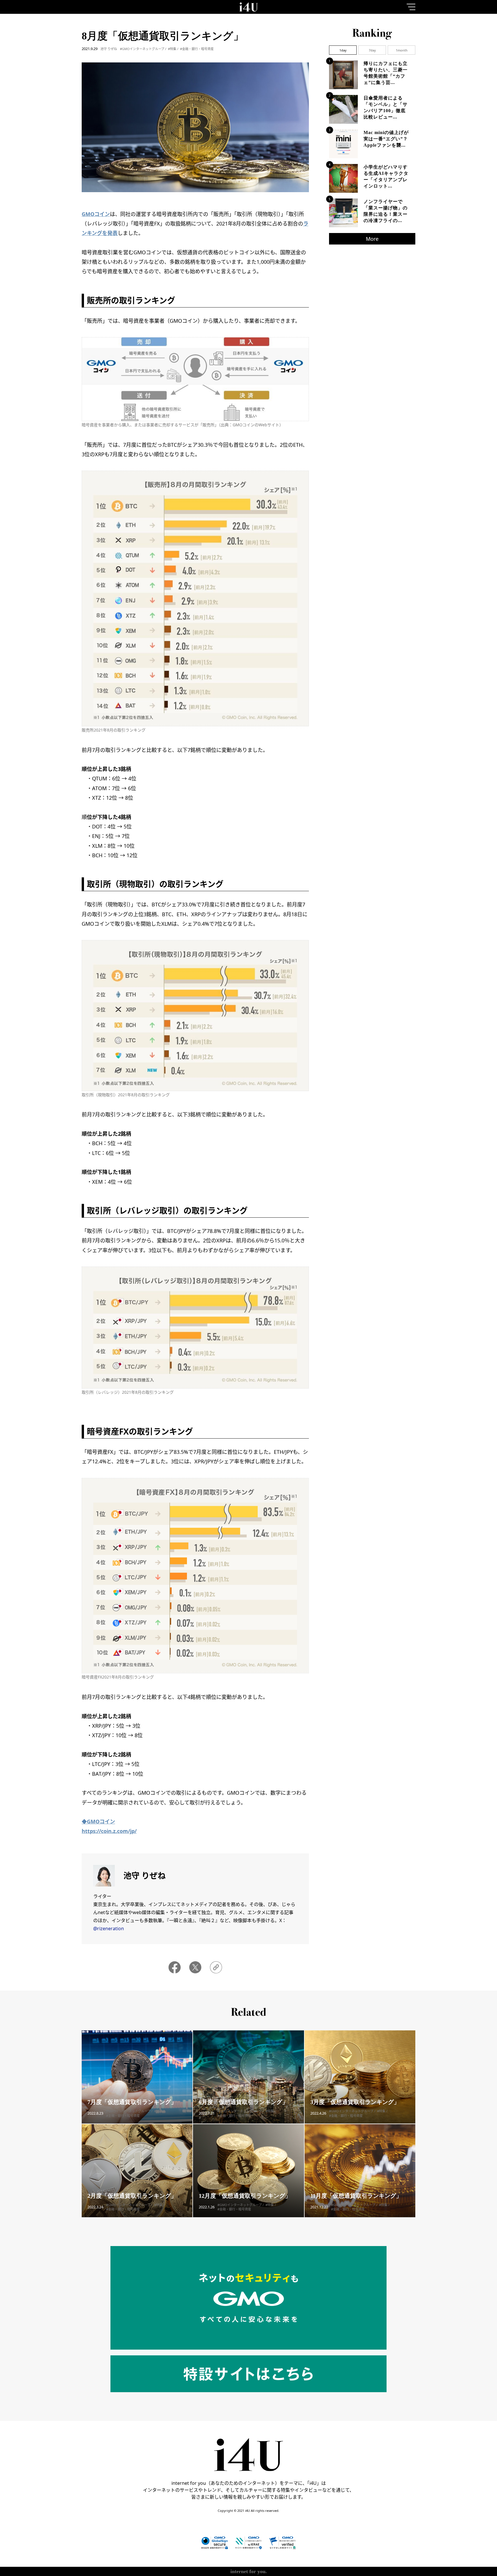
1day (343, 50)
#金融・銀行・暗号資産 (197, 49)
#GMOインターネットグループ (142, 49)
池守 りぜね (109, 49)
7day (372, 50)
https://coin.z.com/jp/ (109, 1831)
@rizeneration (109, 1928)
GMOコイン (96, 214)
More (372, 239)
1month (402, 50)
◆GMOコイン (98, 1821)
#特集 (172, 49)
